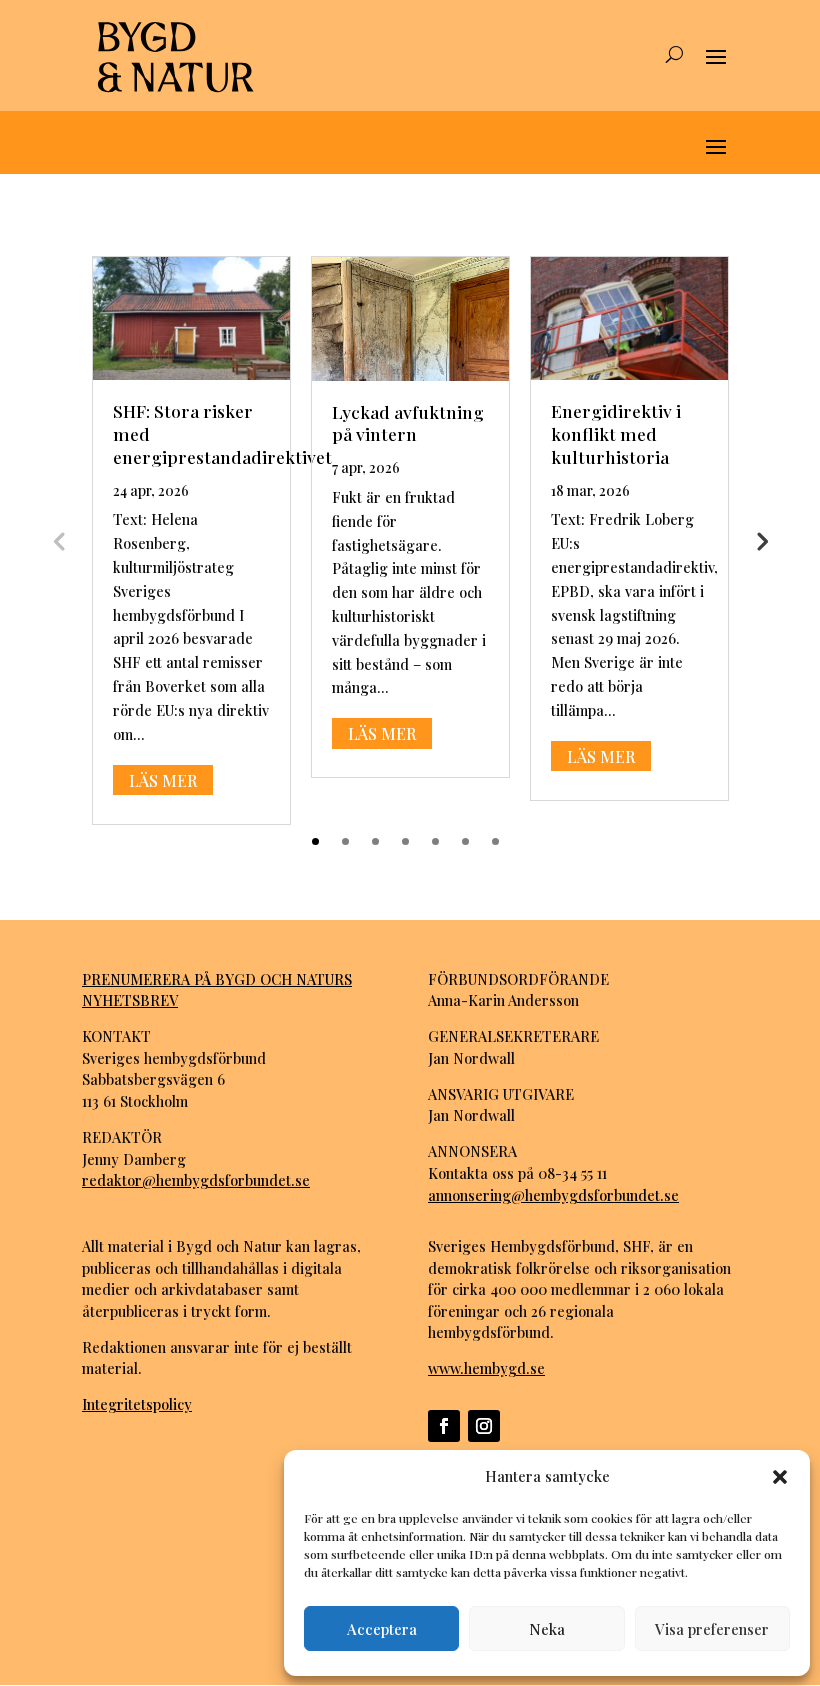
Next (761, 540)
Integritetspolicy (137, 1404)
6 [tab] (465, 841)
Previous (59, 540)
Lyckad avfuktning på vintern (408, 423)
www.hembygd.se (486, 1368)
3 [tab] (375, 841)
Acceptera (382, 1629)
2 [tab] (345, 841)
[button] (780, 1477)
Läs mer (163, 779)
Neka (547, 1629)
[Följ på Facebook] (444, 1426)
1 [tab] (315, 841)
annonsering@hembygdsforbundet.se (553, 1195)
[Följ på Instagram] (484, 1426)
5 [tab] (435, 841)
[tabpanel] (191, 540)
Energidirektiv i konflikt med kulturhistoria (616, 433)
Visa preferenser (712, 1629)
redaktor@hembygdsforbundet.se (196, 1180)
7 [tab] (495, 841)
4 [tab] (405, 841)
